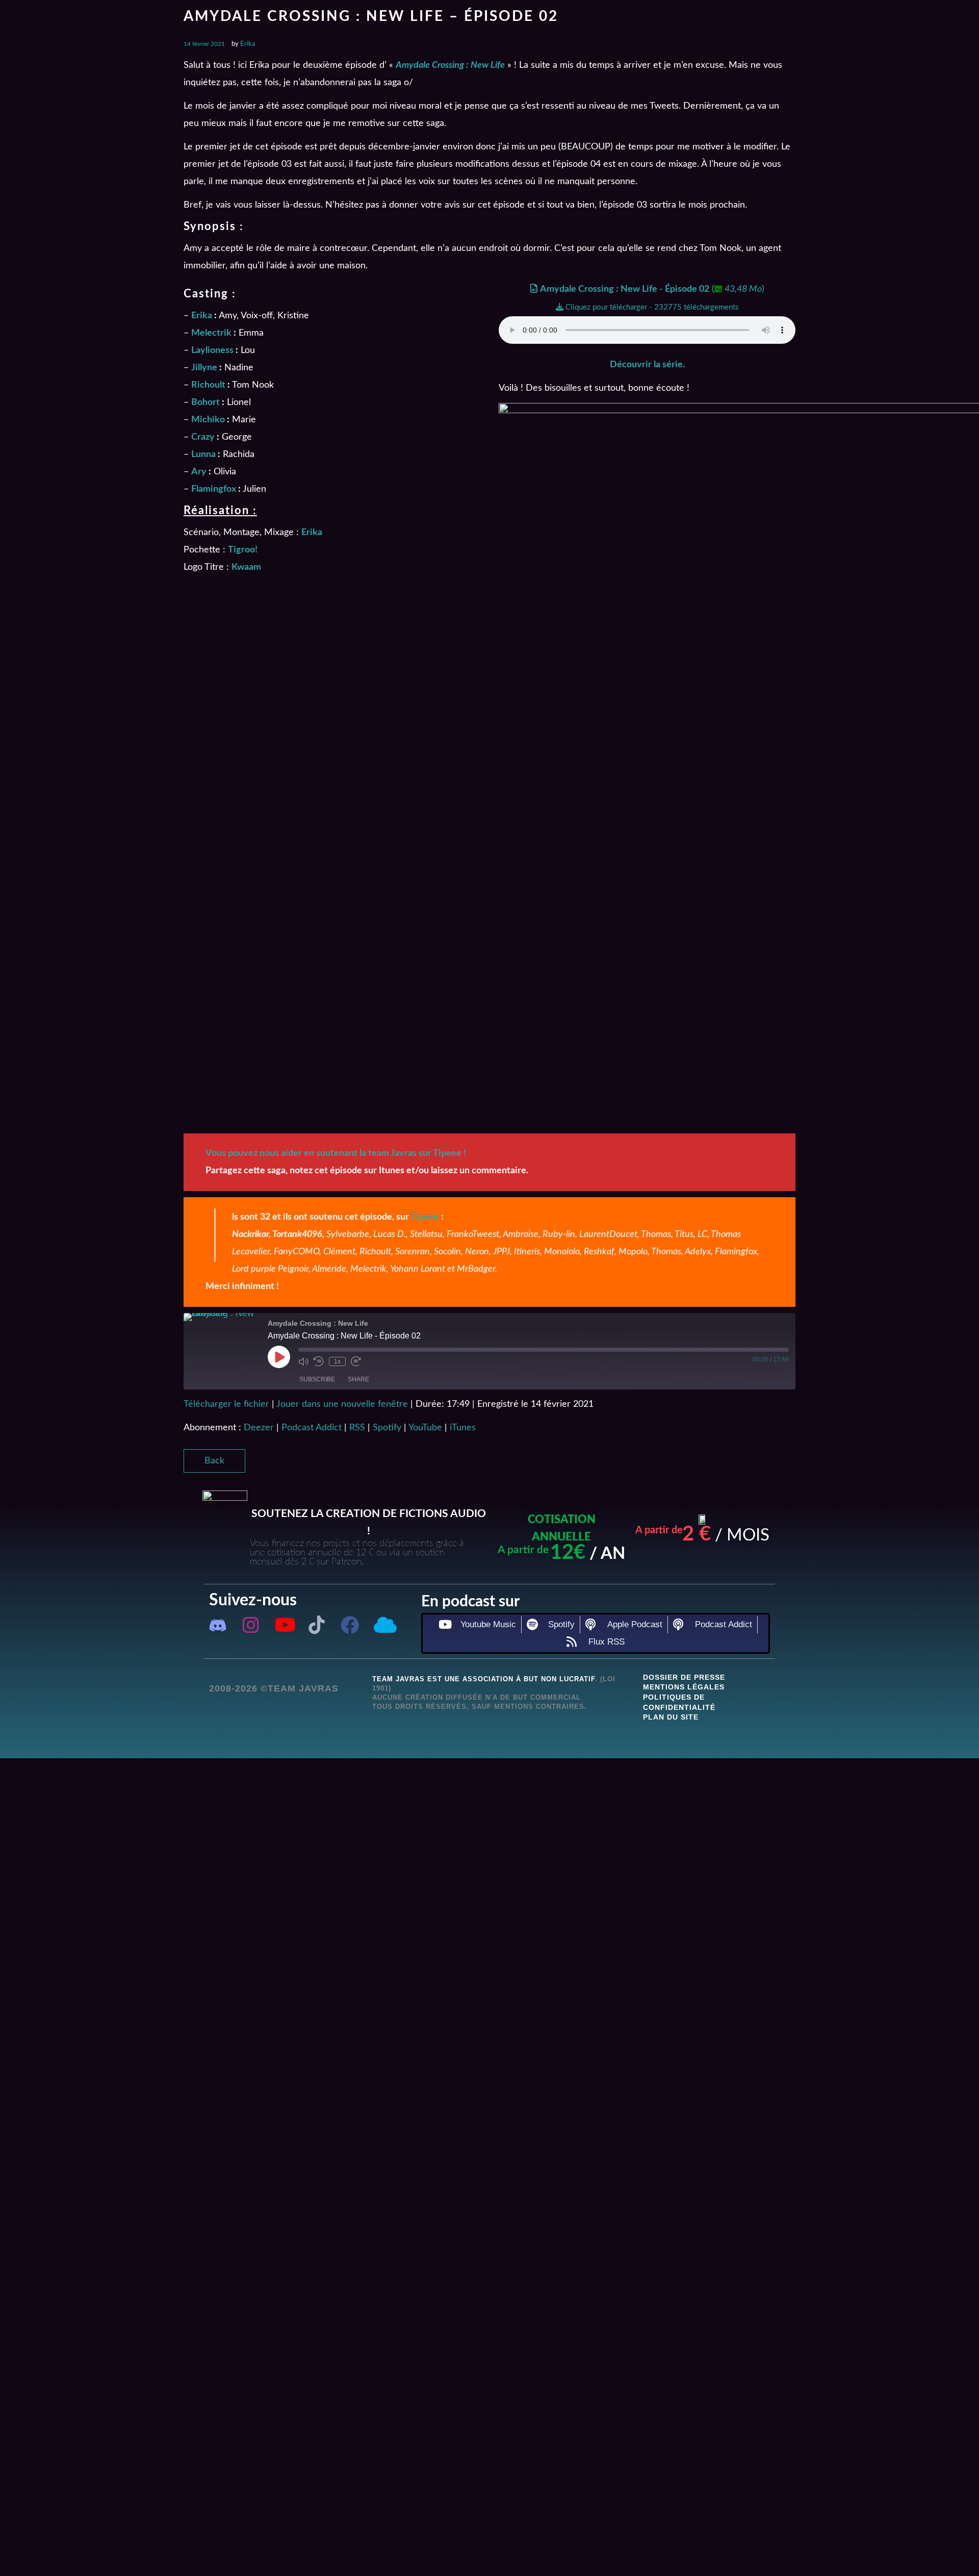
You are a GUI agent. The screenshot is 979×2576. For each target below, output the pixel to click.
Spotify (387, 1428)
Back (214, 1461)
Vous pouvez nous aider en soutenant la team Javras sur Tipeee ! (336, 1153)
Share (358, 1379)
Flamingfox (214, 489)
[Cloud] (383, 1625)
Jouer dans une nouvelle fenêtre (342, 1404)
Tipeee (425, 1217)
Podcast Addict (312, 1428)
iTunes (463, 1428)
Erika (248, 44)
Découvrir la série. (647, 365)
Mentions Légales (684, 1687)
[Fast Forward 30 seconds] (356, 1361)
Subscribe (317, 1379)
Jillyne (204, 368)
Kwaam (246, 567)
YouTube (425, 1428)
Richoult (208, 385)
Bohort (205, 402)
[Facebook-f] (350, 1625)
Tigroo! (243, 550)
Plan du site (671, 1717)
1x (337, 1361)
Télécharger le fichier (226, 1404)
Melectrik (211, 333)
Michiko (208, 420)
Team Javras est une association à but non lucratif (484, 1679)
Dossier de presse (684, 1677)
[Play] (279, 1357)
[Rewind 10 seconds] (319, 1361)
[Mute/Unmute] (303, 1361)
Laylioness (212, 350)
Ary (199, 472)
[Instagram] (251, 1625)
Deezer (259, 1428)
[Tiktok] (317, 1625)
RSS (357, 1428)
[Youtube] (284, 1625)
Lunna (203, 454)
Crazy (203, 437)
